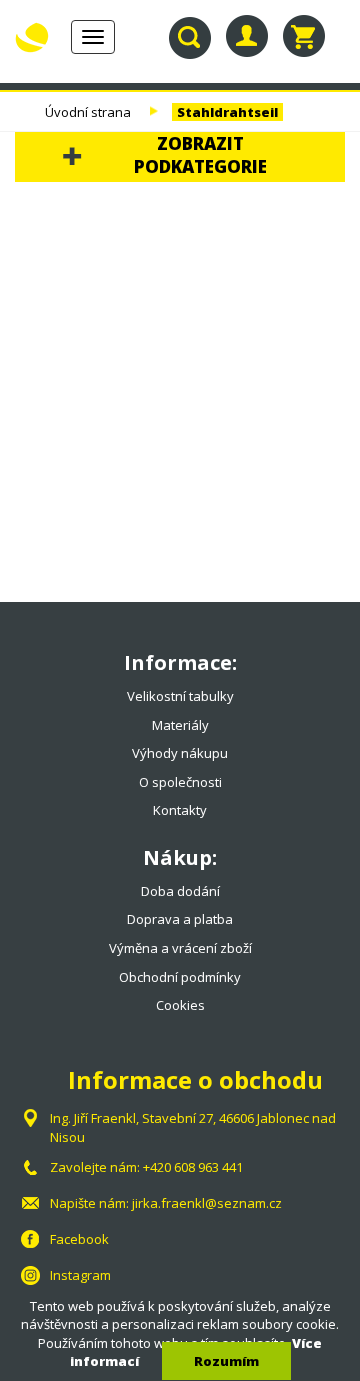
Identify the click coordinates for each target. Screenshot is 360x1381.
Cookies (180, 1005)
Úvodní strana (88, 112)
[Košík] (304, 36)
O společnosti (180, 782)
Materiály (180, 725)
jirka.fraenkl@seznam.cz (207, 1203)
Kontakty (180, 810)
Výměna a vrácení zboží (180, 948)
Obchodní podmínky (180, 977)
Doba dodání (180, 891)
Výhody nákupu (180, 753)
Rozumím (226, 1361)
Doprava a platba (180, 919)
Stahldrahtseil (227, 112)
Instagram (80, 1275)
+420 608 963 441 (193, 1167)
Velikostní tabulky (180, 696)
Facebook (79, 1239)
